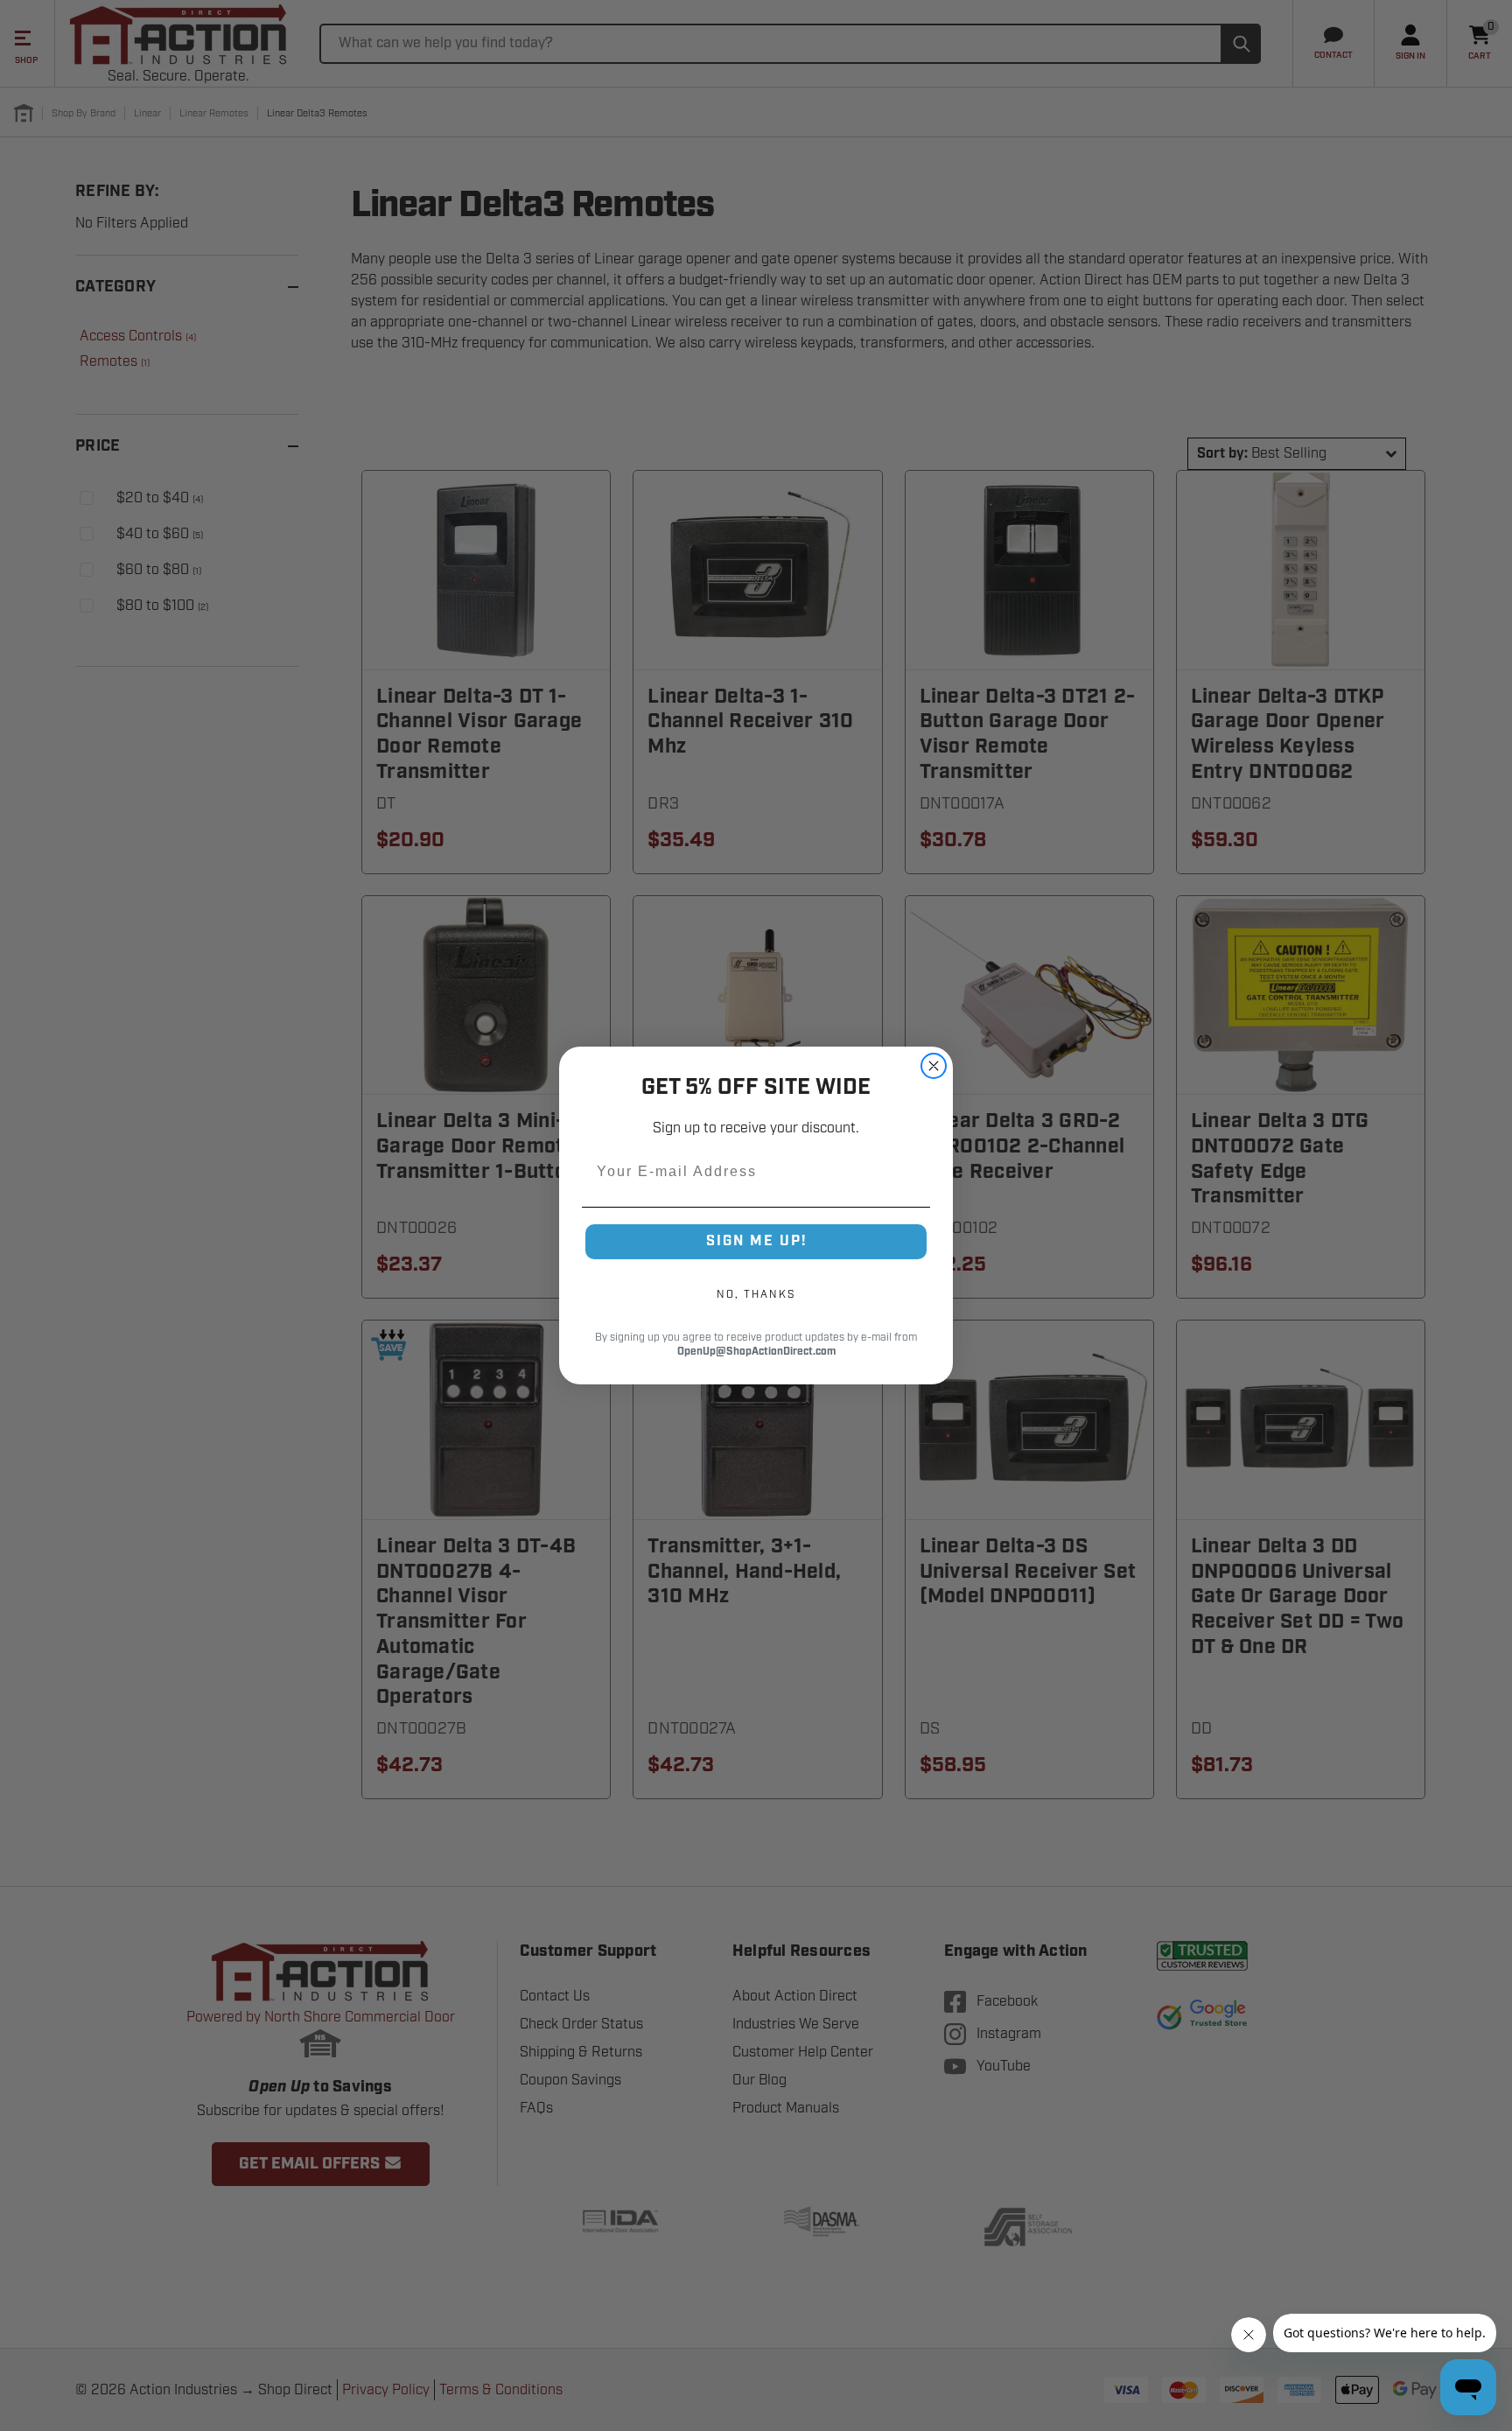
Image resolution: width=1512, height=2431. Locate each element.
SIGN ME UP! (756, 1241)
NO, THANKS (756, 1294)
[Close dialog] (934, 1066)
